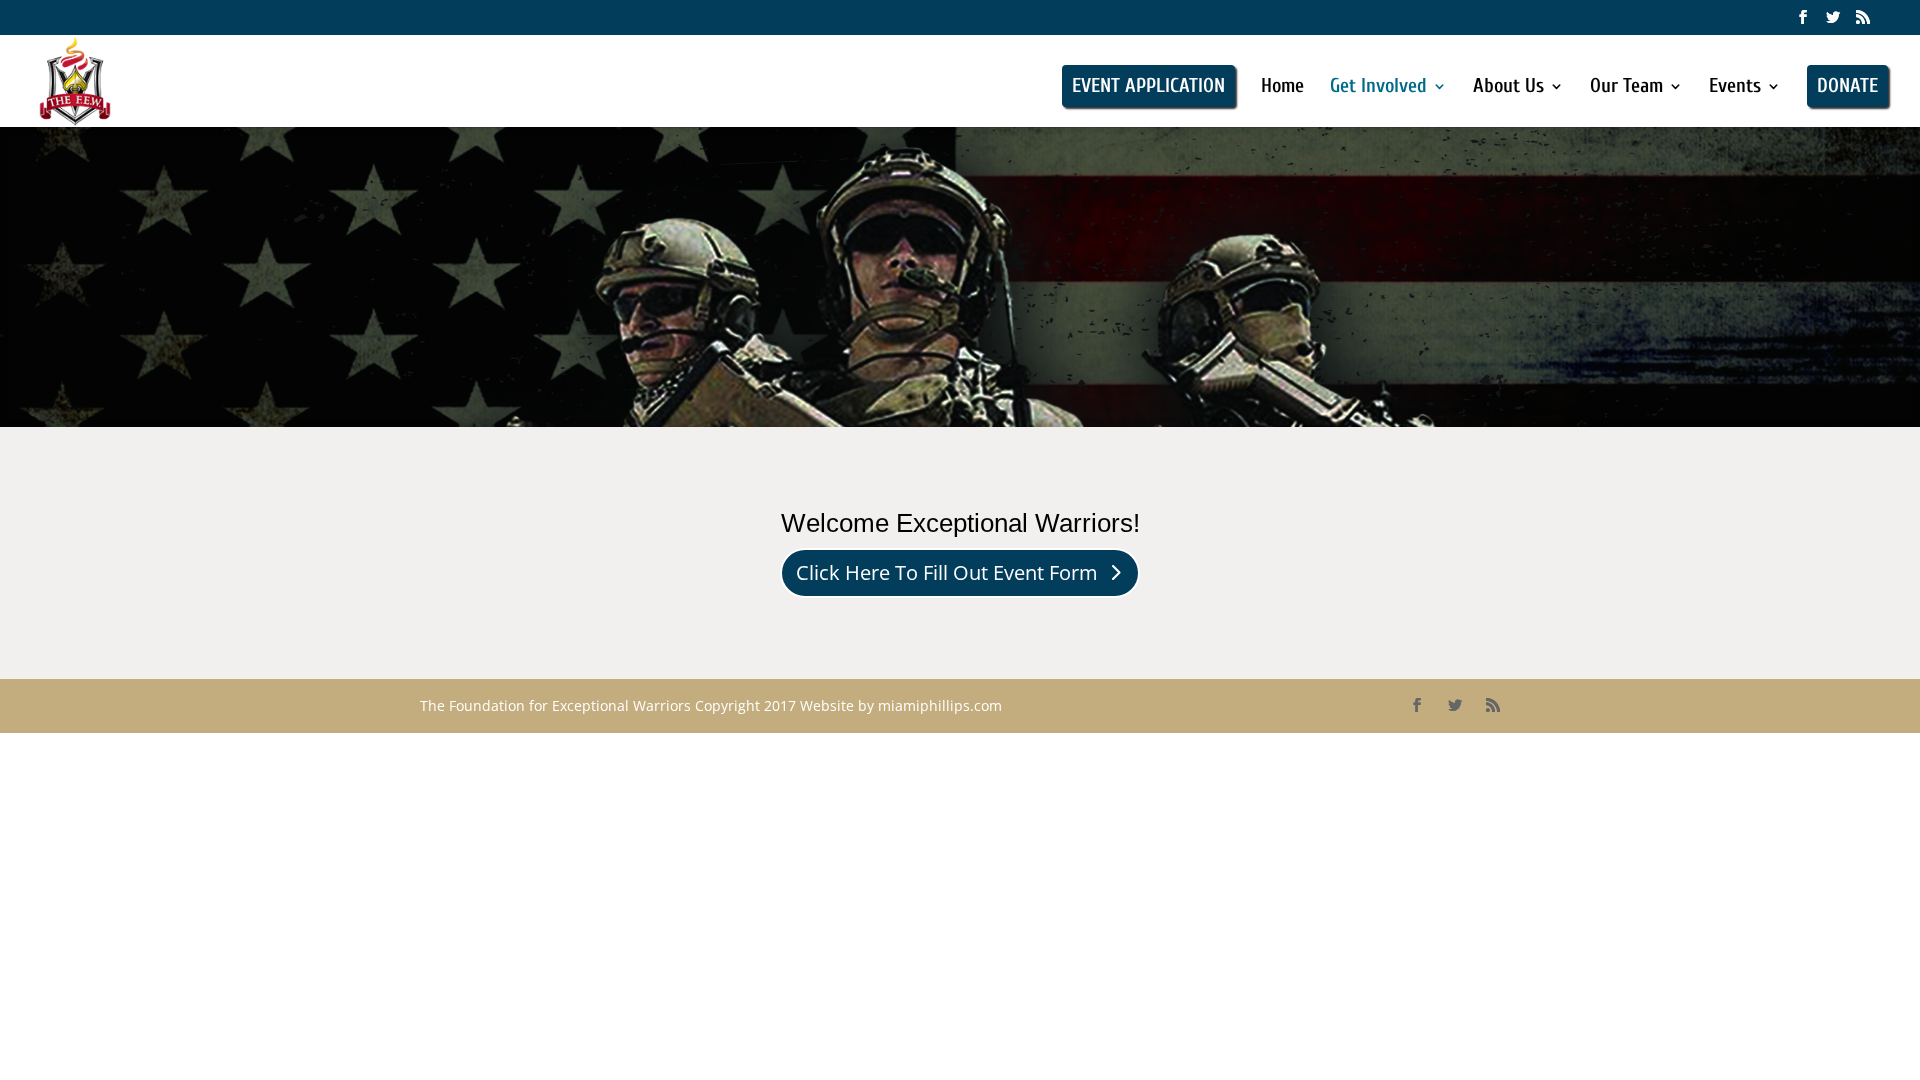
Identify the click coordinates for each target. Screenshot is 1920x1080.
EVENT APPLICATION (1148, 85)
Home (1282, 88)
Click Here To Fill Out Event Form (947, 572)
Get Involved (1378, 88)
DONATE (1847, 85)
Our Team (1626, 88)
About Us (1508, 88)
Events (1735, 88)
